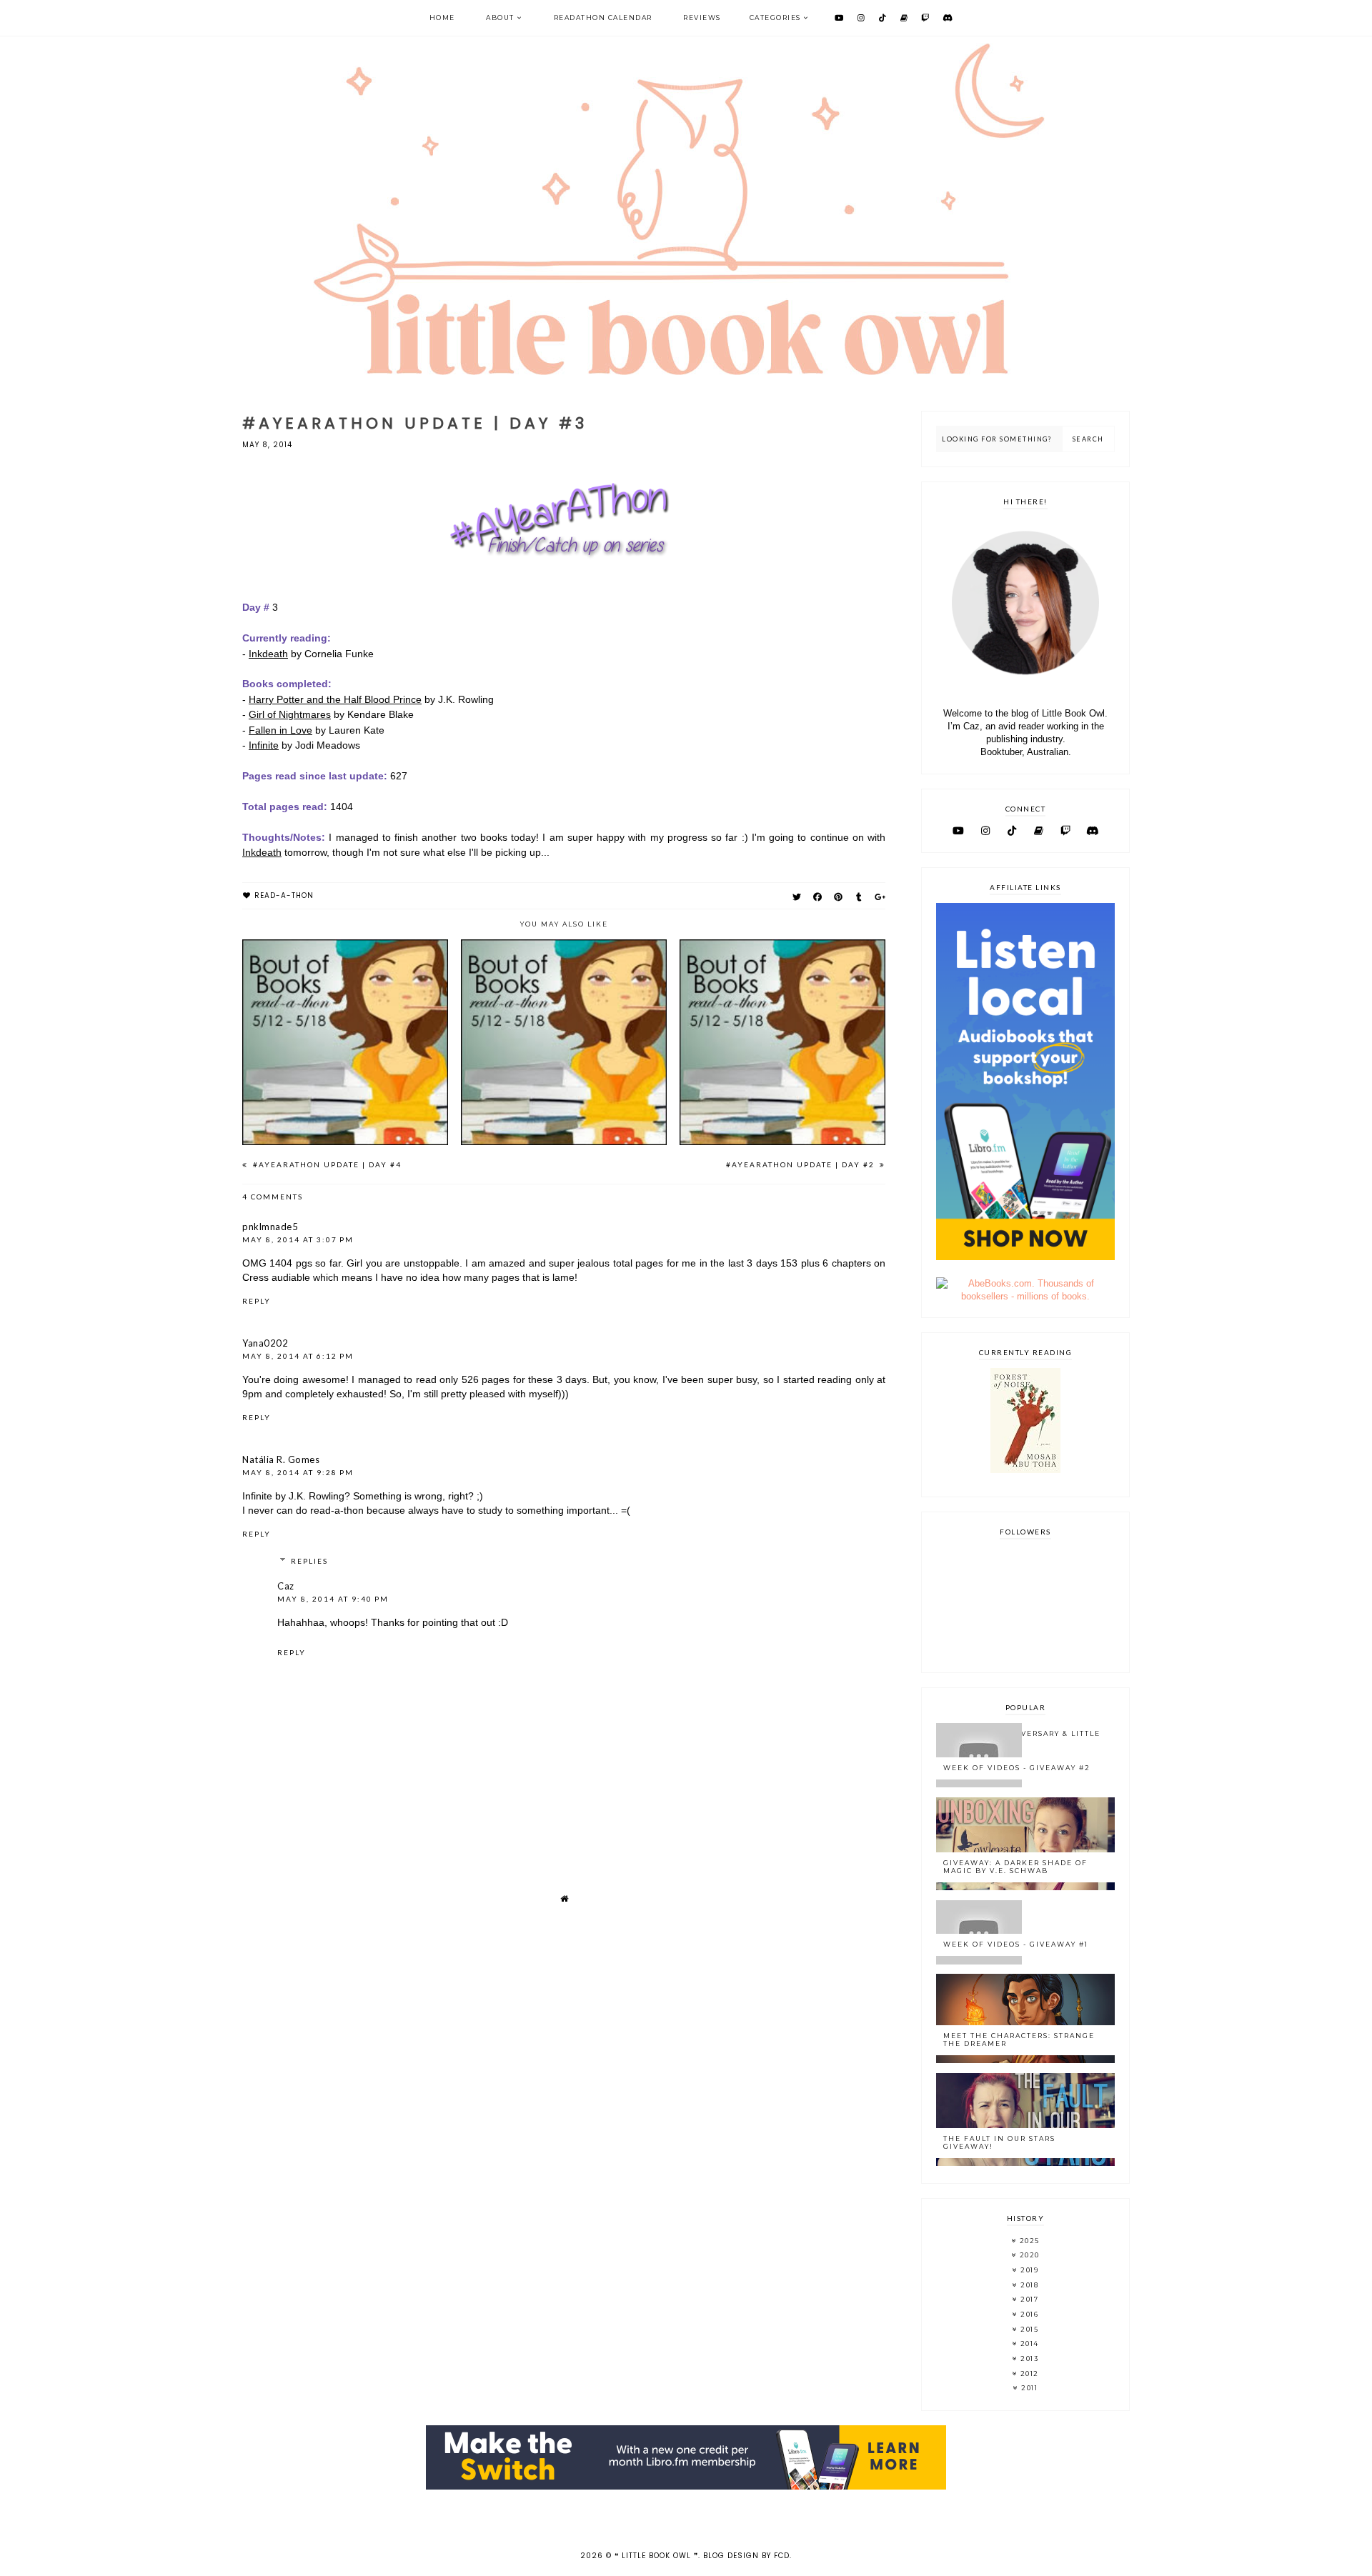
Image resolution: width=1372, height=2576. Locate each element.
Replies (309, 1561)
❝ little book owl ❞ (656, 2556)
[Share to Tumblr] (859, 897)
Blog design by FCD (746, 2556)
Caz (286, 1586)
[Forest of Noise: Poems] (1025, 1470)
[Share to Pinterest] (839, 897)
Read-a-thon (284, 895)
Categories (775, 18)
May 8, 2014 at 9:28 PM (298, 1472)
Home (442, 18)
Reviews (702, 18)
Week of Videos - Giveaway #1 (1016, 1944)
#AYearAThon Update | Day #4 (326, 1164)
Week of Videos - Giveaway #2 (1017, 1768)
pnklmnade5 (270, 1227)
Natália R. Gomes (281, 1459)
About (500, 18)
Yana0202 (265, 1343)
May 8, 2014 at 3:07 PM (298, 1239)
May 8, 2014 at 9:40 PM (333, 1599)
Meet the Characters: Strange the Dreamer (1019, 2040)
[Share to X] (797, 897)
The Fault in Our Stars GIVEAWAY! (999, 2142)
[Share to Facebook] (818, 897)
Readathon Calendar (603, 18)
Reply (257, 1301)
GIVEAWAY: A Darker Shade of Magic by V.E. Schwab (1015, 1867)
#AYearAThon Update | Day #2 (802, 1164)
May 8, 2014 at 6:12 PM (298, 1356)
